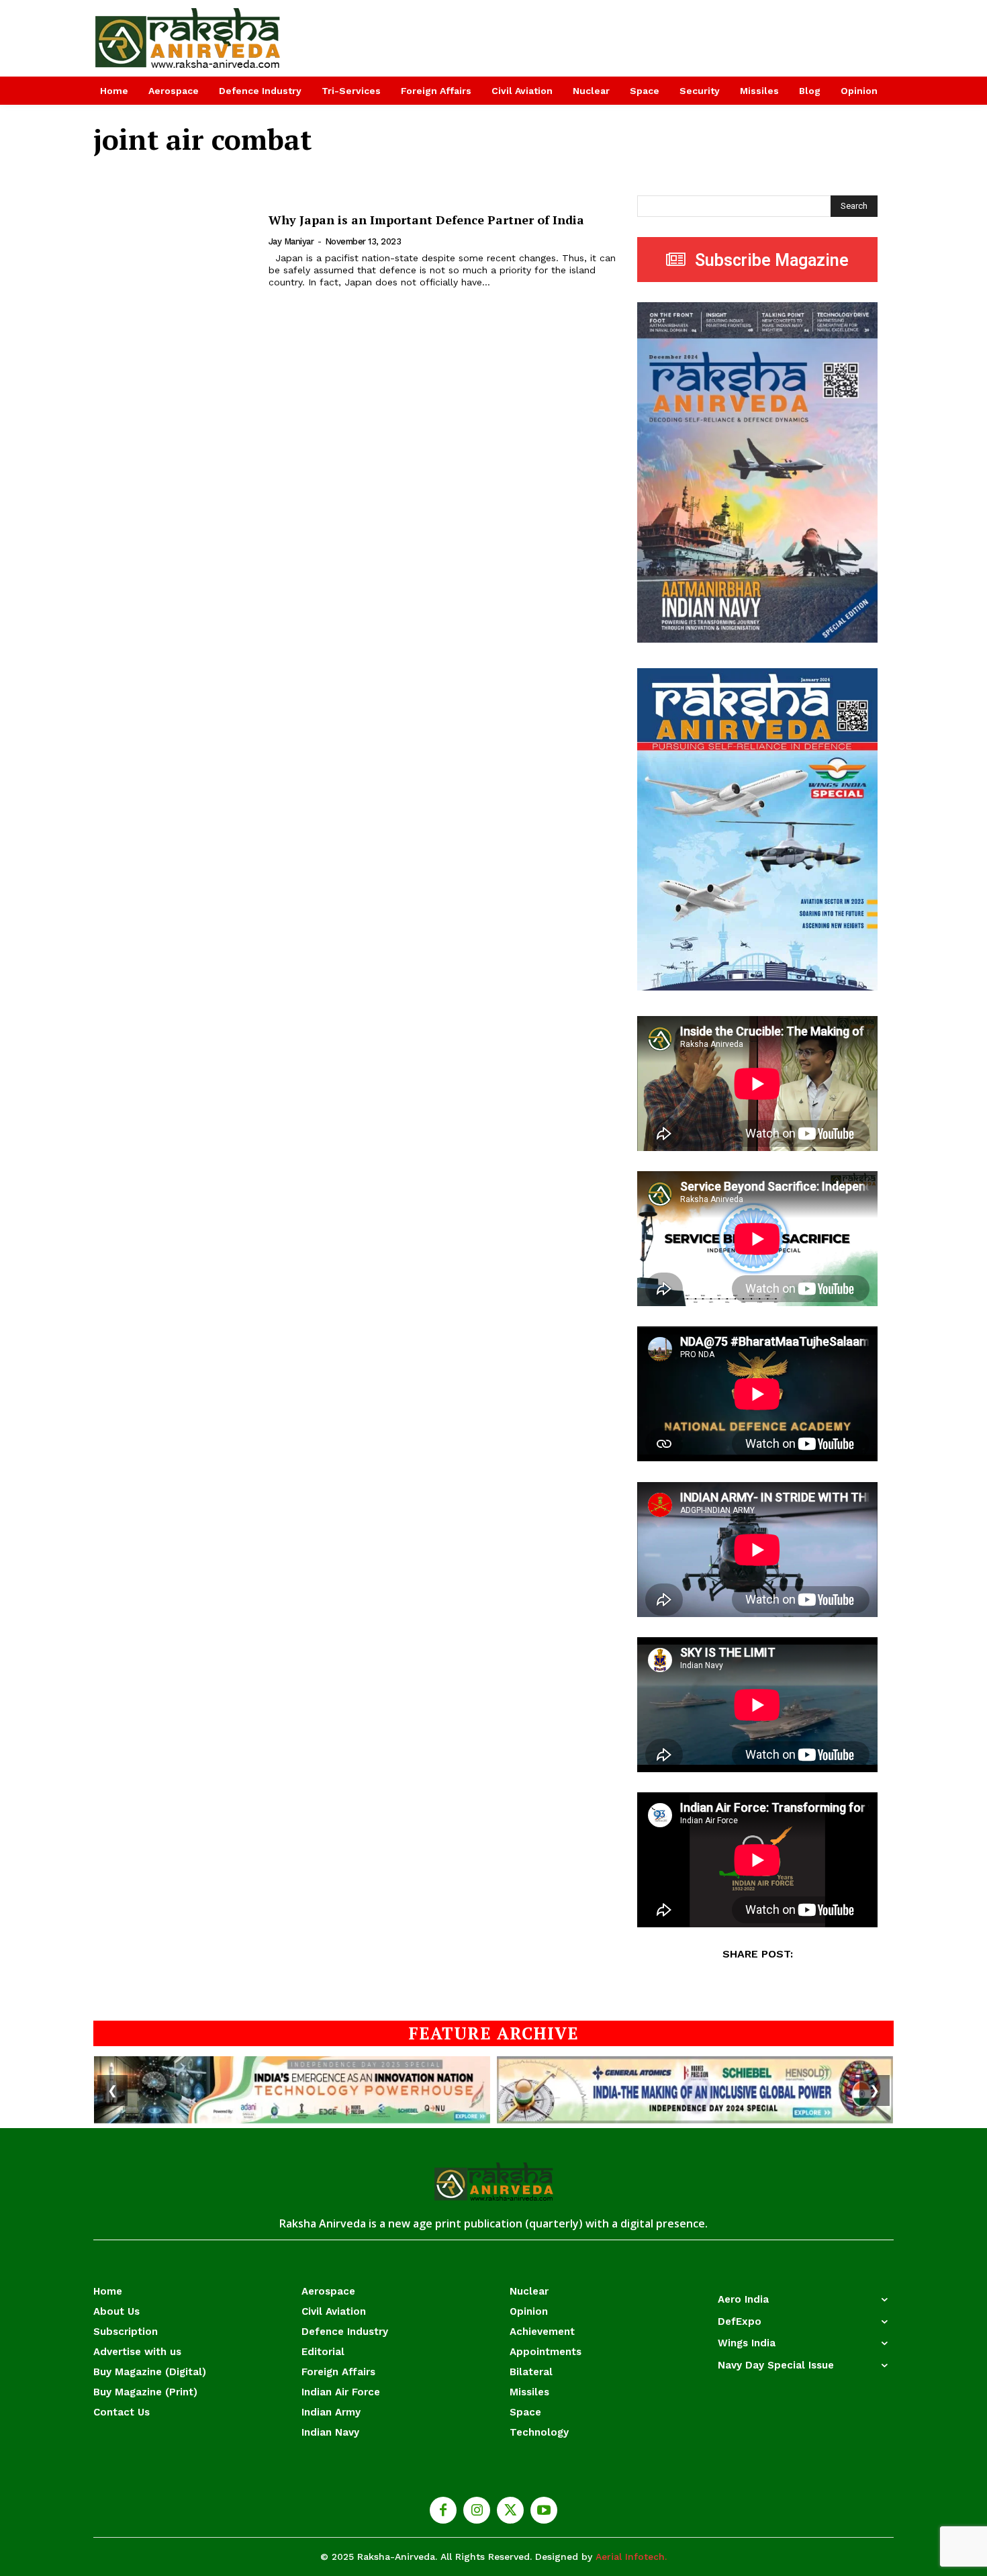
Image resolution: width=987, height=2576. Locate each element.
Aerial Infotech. (631, 2557)
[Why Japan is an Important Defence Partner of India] (173, 251)
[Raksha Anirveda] (188, 38)
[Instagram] (477, 2510)
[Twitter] (510, 2510)
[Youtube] (544, 2510)
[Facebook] (443, 2510)
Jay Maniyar (291, 241)
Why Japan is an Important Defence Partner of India (426, 220)
